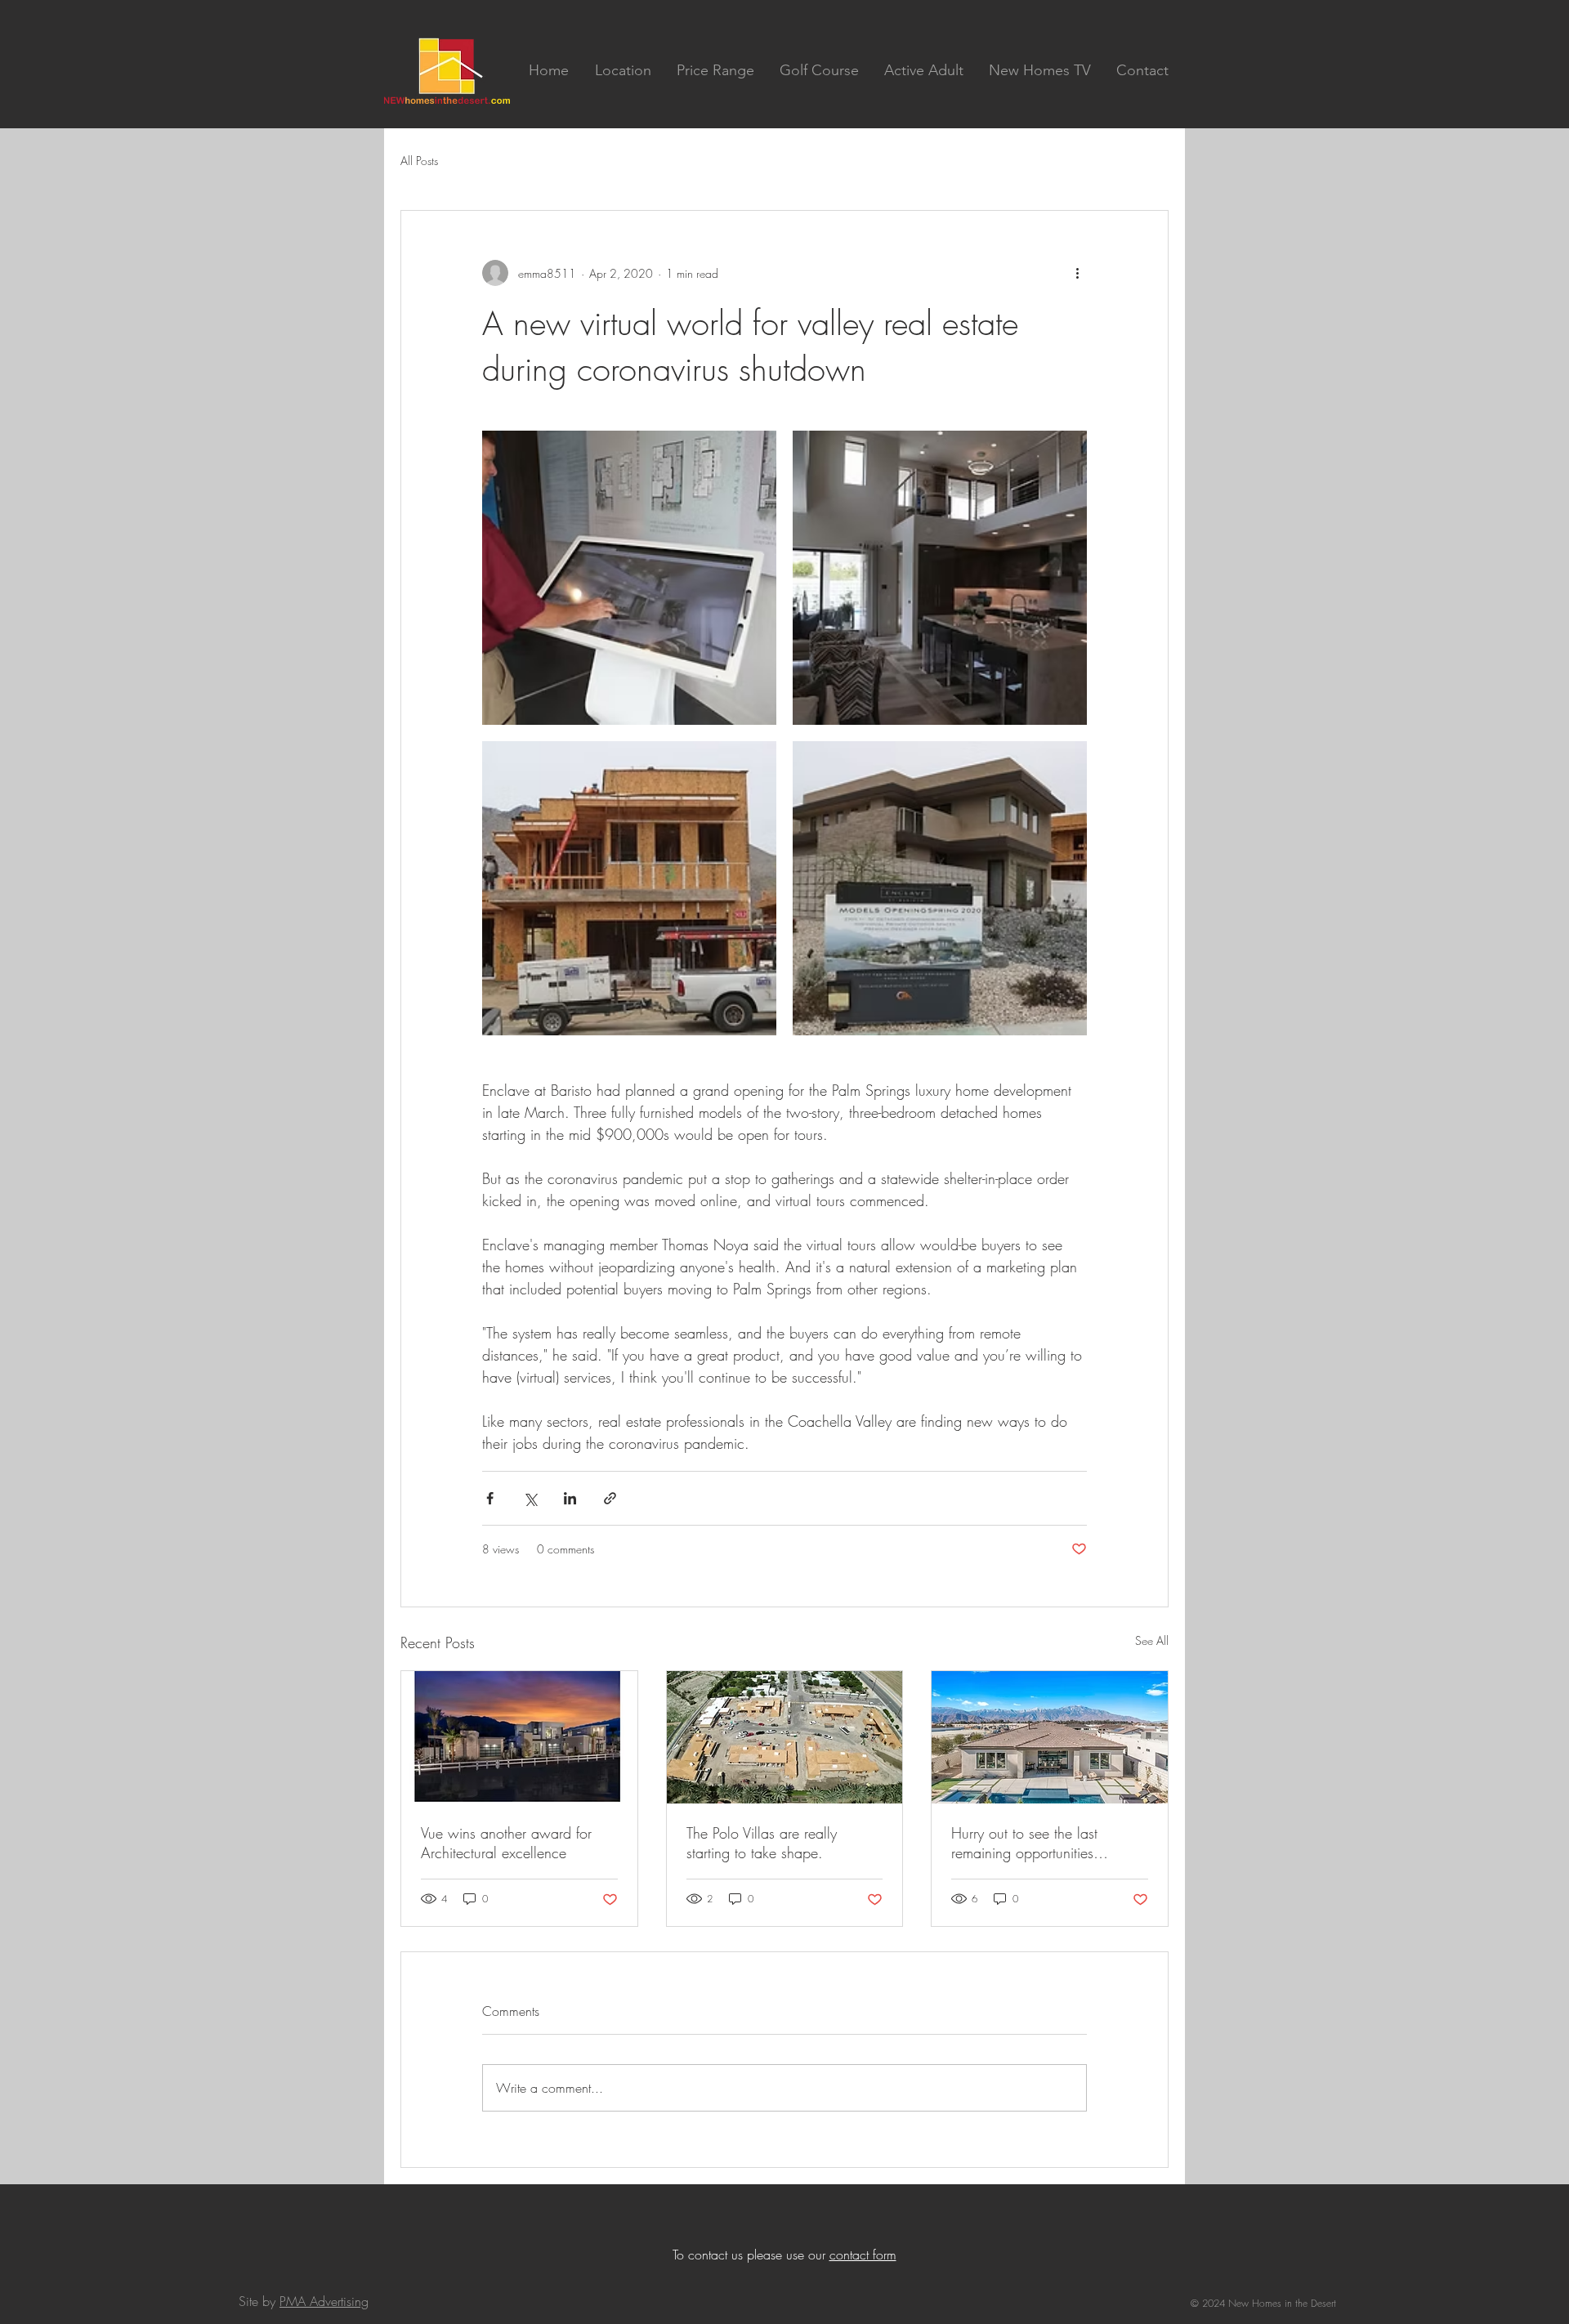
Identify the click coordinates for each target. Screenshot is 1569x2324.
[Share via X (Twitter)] (530, 1498)
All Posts (419, 161)
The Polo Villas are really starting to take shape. (762, 1843)
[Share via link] (610, 1498)
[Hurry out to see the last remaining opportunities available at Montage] (1050, 1737)
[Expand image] (629, 578)
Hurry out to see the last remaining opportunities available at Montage (1024, 1843)
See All (1152, 1640)
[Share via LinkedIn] (570, 1498)
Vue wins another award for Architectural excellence (506, 1843)
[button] (623, 70)
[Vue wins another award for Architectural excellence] (519, 1737)
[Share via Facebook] (490, 1498)
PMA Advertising (324, 2301)
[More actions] (1077, 273)
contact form (863, 2255)
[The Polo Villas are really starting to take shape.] (785, 1737)
